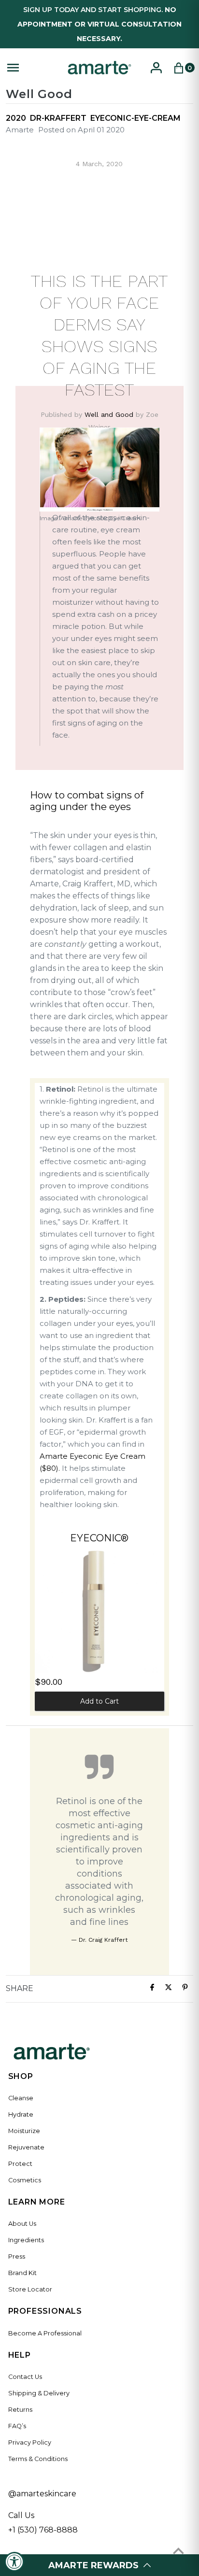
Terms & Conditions (38, 2459)
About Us (22, 2224)
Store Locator (30, 2289)
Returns (20, 2410)
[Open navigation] (32, 68)
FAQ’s (17, 2426)
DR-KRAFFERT (58, 118)
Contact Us (25, 2377)
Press (17, 2256)
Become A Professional (45, 2333)
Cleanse (21, 2098)
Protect (20, 2164)
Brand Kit (22, 2273)
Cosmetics (25, 2180)
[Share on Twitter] (169, 1989)
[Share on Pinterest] (185, 1989)
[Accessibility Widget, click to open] (14, 2562)
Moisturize (24, 2131)
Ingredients (26, 2240)
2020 (16, 118)
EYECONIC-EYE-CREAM (135, 118)
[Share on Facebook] (152, 1989)
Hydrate (21, 2114)
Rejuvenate (26, 2147)
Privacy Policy (30, 2442)
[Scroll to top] (178, 2551)
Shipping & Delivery (39, 2393)
